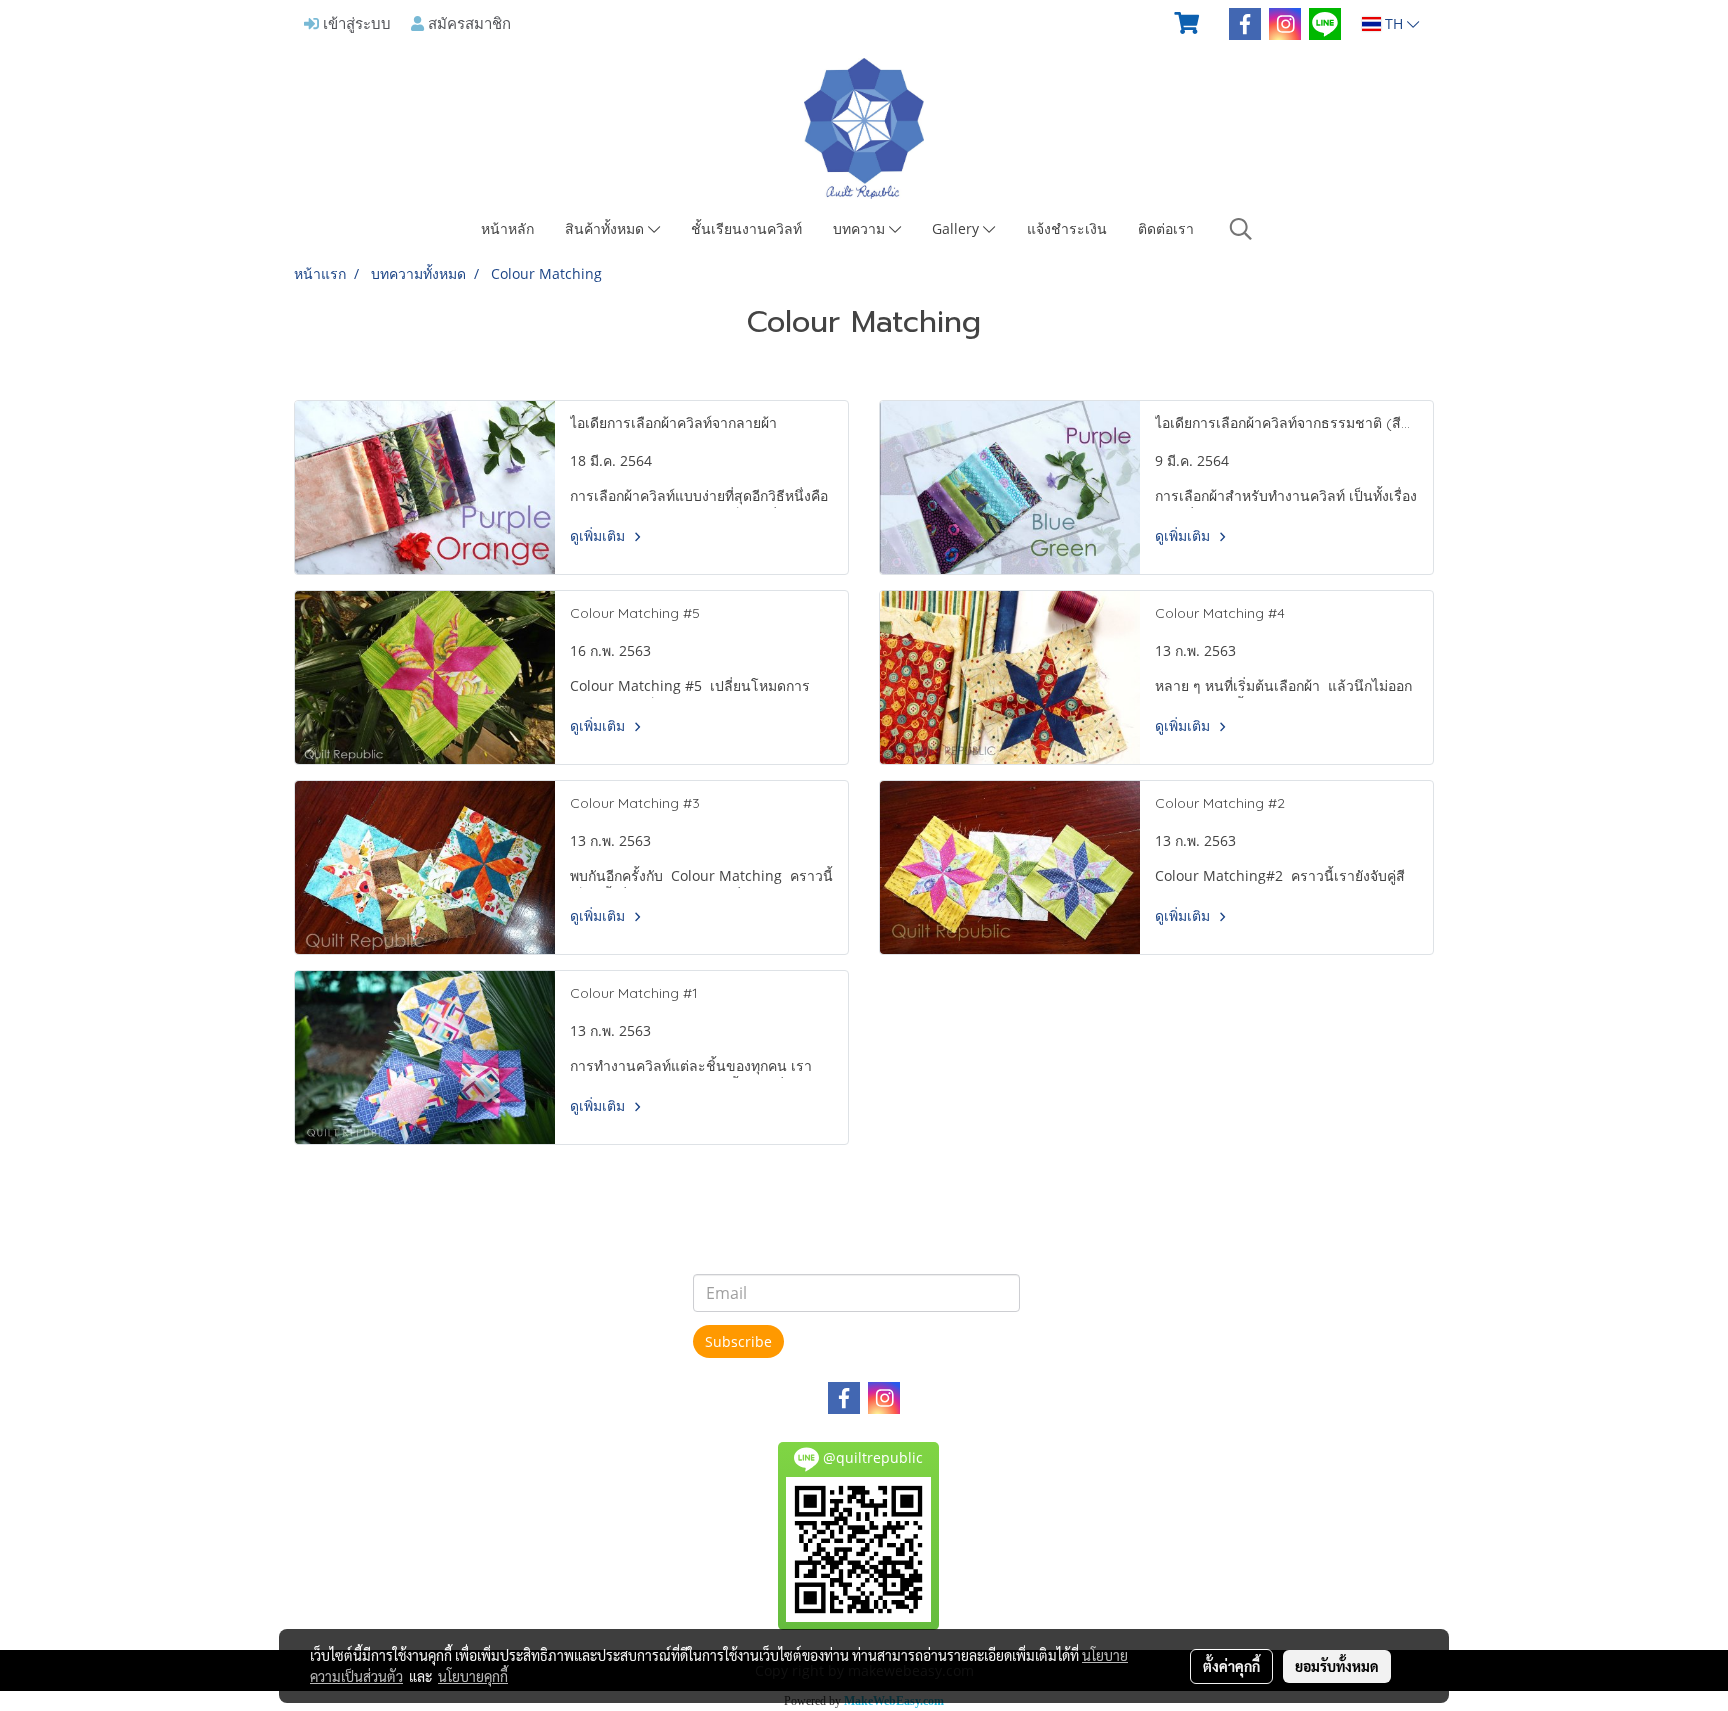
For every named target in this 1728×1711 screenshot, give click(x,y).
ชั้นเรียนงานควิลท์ (746, 228)
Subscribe (738, 1341)
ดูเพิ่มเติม (599, 535)
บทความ (861, 228)
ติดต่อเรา (1166, 228)
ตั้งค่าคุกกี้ (1231, 1666)
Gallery (957, 228)
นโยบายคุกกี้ (473, 1676)
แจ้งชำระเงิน (1067, 228)
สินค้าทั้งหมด (606, 228)
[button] (1241, 229)
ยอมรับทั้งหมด (1337, 1666)
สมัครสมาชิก (467, 23)
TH (1394, 23)
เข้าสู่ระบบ (355, 23)
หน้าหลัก (507, 228)
